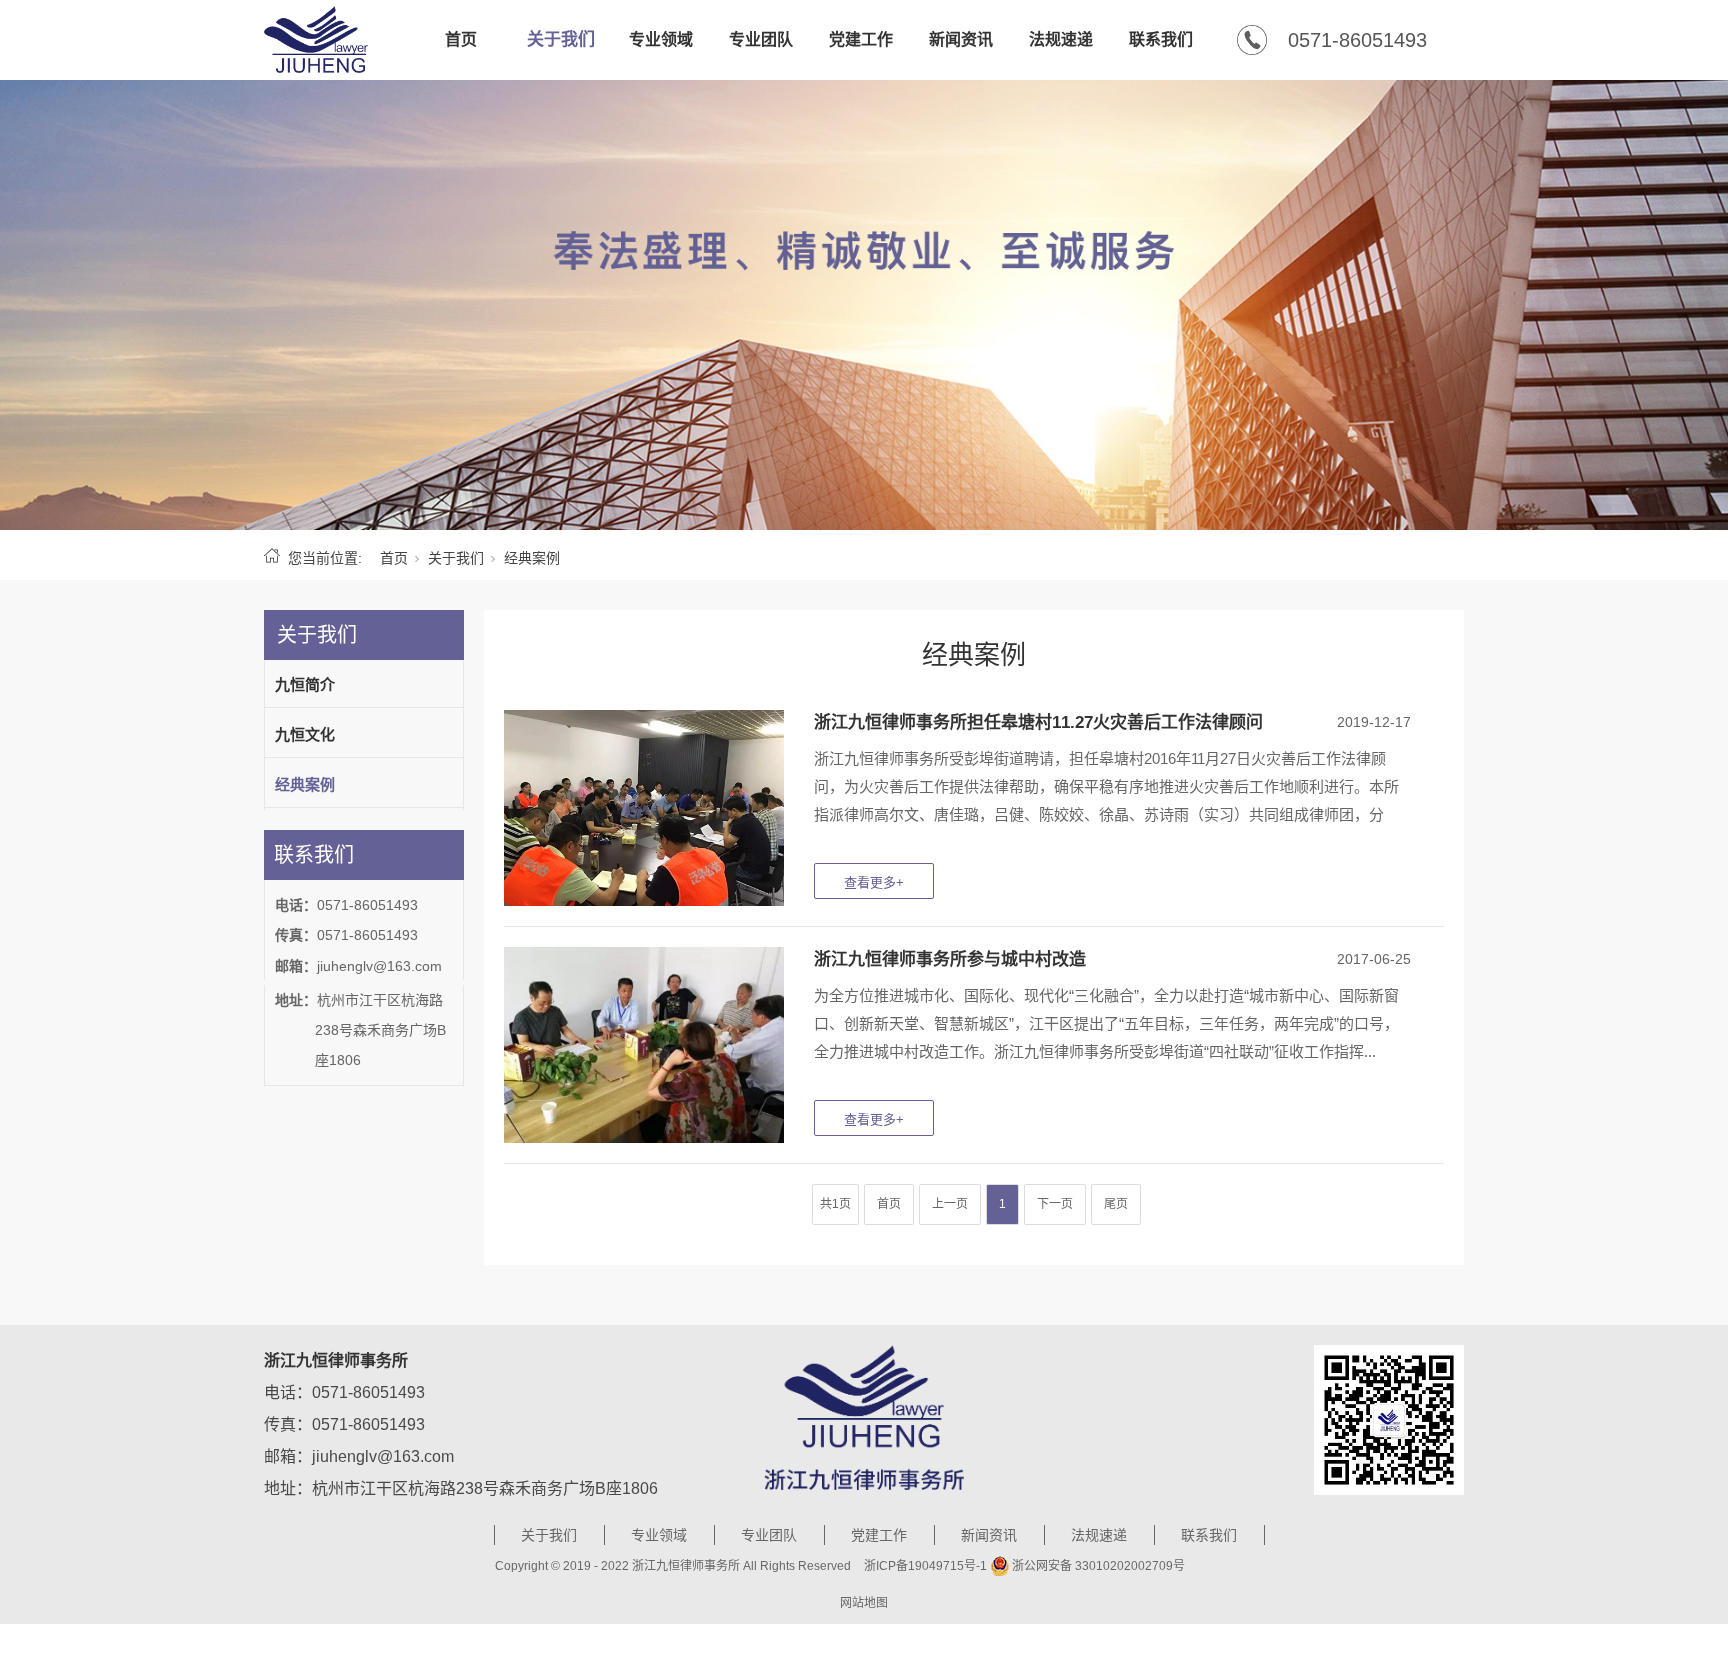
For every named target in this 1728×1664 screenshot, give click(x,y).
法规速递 (1061, 39)
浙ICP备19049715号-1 (925, 1566)
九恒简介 (305, 684)
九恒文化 (305, 734)
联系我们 (1161, 39)
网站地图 (864, 1603)
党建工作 (861, 39)
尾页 (1116, 1204)
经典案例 (305, 784)
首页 (461, 39)
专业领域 (661, 39)
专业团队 (761, 39)
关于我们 (561, 39)
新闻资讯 (961, 39)
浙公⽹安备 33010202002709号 (1098, 1566)
